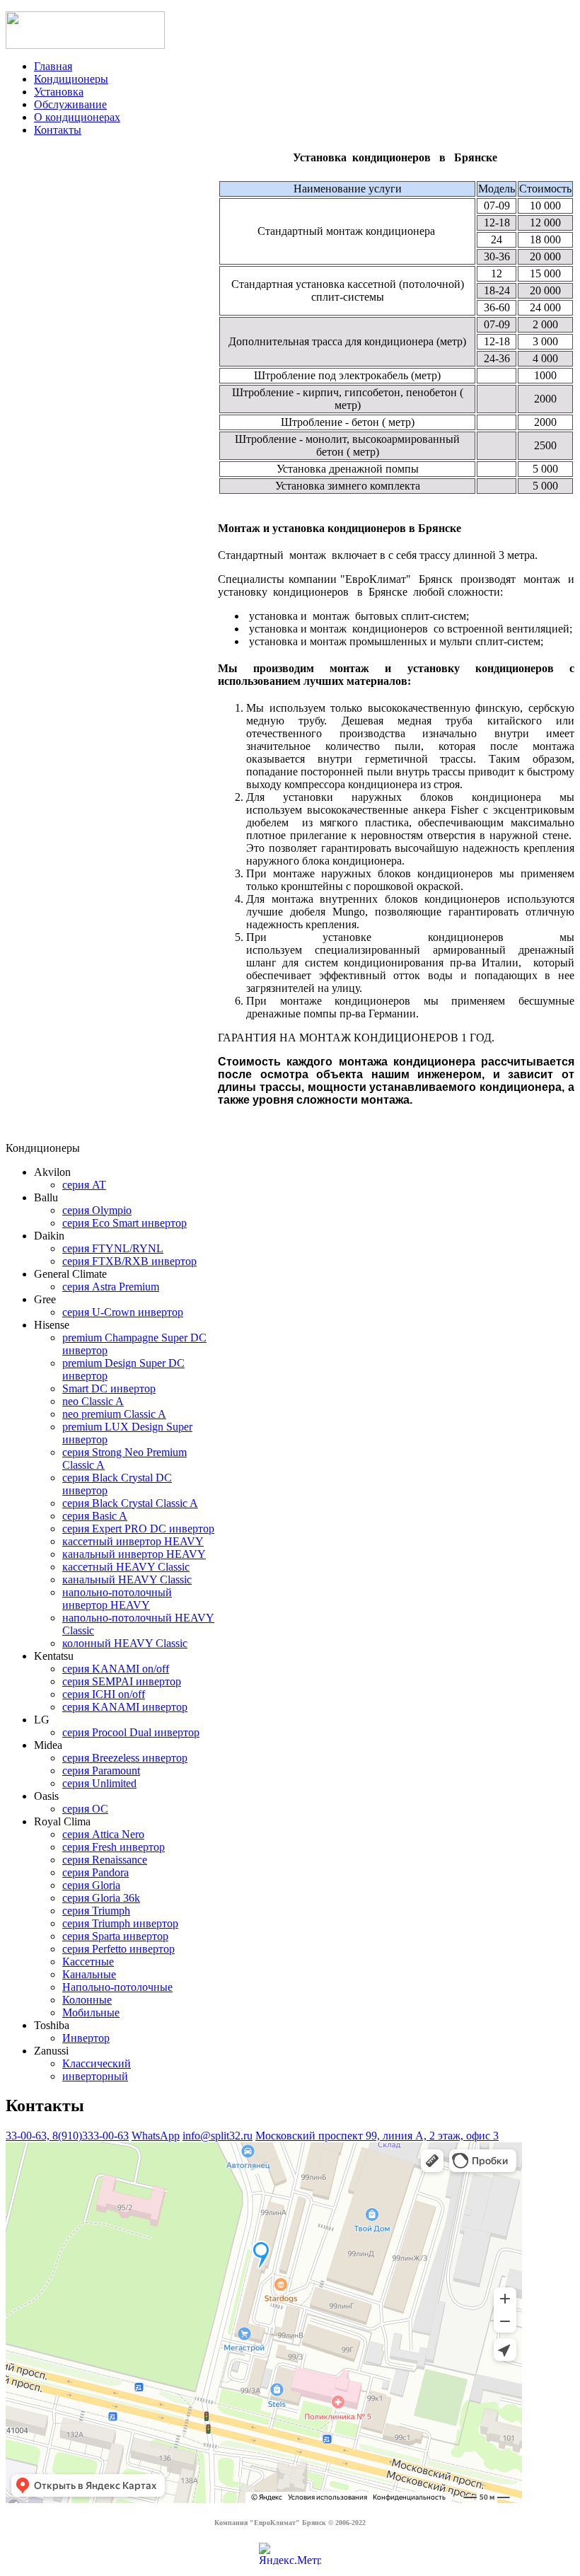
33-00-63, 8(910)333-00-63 (67, 2136)
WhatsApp (156, 2136)
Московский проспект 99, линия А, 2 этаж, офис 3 (377, 2136)
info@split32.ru (217, 2136)
